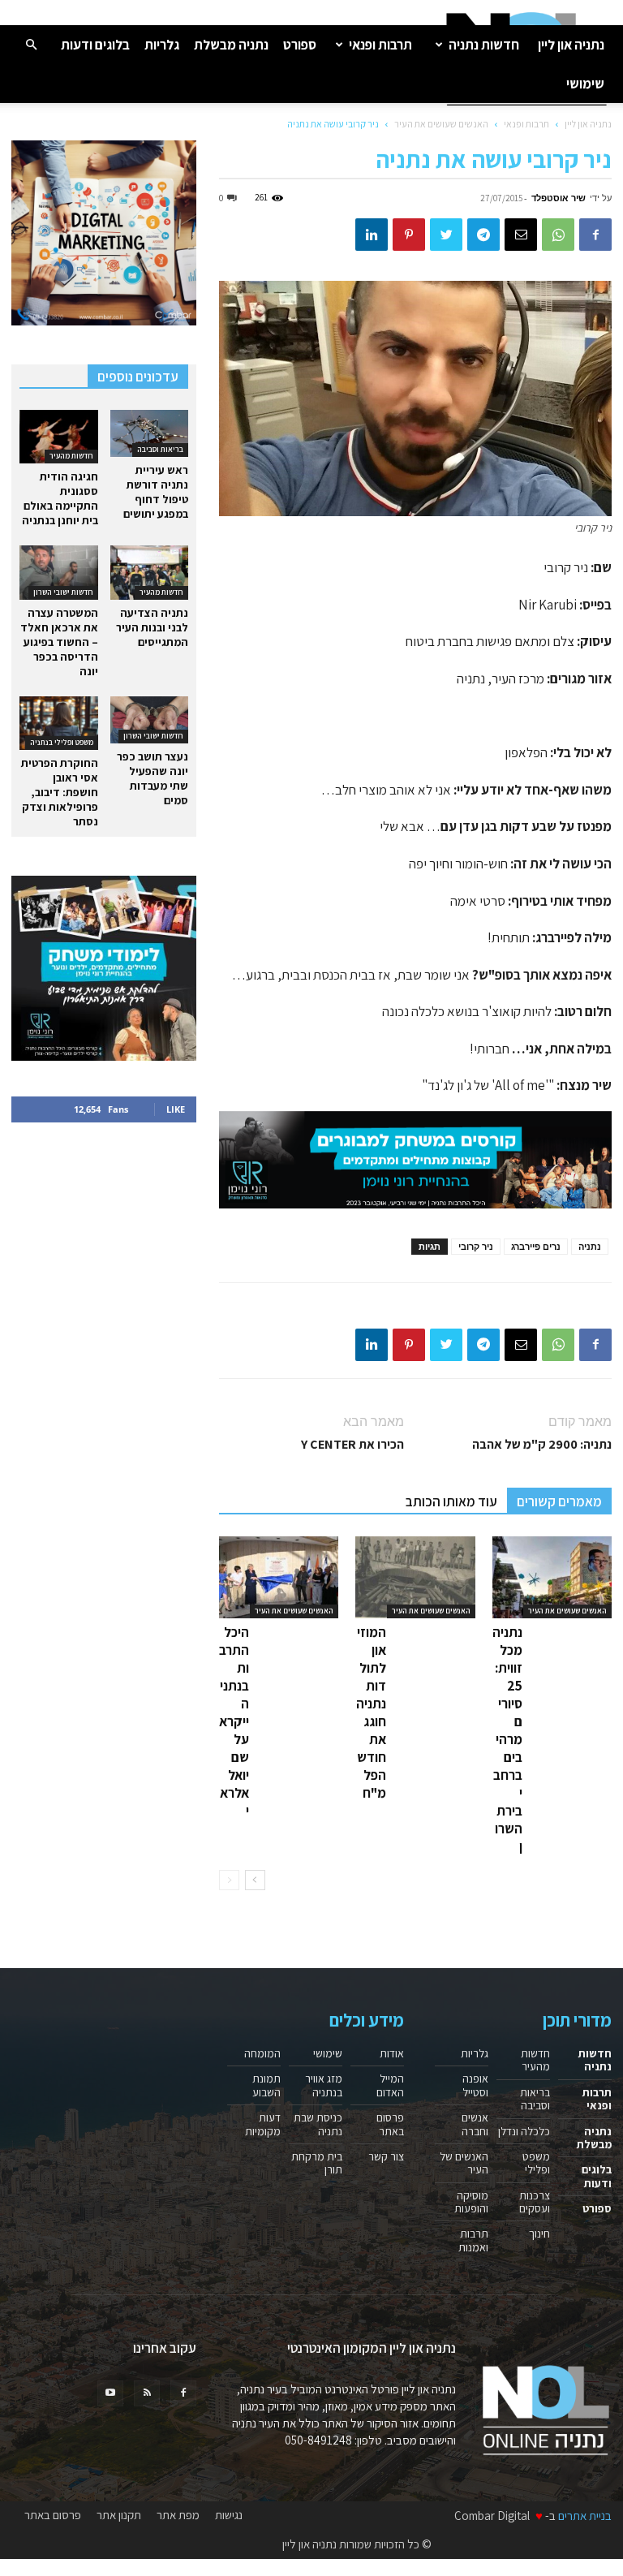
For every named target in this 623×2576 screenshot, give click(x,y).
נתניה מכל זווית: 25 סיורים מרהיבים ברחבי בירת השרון (507, 1739)
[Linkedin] (372, 235)
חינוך (539, 2234)
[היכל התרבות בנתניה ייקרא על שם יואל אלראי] (279, 1577)
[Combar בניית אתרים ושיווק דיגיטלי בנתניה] (104, 233)
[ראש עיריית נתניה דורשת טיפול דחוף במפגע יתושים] (150, 433)
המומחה (262, 2053)
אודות (392, 2053)
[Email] (521, 235)
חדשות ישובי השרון (63, 592)
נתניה (590, 1246)
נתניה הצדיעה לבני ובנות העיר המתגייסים (152, 627)
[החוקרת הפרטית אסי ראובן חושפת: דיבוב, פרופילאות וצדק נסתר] (59, 723)
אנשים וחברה (475, 2124)
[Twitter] (446, 235)
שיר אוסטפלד (559, 198)
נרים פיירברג (536, 1246)
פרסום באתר (390, 2124)
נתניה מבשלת (231, 45)
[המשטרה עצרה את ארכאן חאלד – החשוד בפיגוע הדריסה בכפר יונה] (59, 572)
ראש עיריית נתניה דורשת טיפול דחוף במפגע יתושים (156, 492)
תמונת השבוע (266, 2085)
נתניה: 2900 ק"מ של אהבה (542, 1444)
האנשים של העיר (464, 2163)
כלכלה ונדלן (524, 2131)
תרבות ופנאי (380, 45)
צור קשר (386, 2156)
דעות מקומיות (263, 2124)
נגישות (229, 2515)
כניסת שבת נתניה (318, 2124)
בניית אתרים (585, 2516)
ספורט (300, 45)
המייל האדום (390, 2085)
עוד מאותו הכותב (451, 1501)
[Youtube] (110, 2393)
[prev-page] (229, 1880)
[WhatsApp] (558, 235)
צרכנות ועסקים (535, 2202)
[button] (31, 44)
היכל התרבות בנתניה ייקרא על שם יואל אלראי (234, 1721)
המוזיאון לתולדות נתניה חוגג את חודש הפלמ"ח (371, 1712)
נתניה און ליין (571, 45)
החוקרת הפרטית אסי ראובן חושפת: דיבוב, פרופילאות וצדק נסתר (60, 792)
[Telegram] (483, 235)
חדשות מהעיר (71, 456)
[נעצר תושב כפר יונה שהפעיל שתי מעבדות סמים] (150, 720)
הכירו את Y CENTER (352, 1444)
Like (176, 1109)
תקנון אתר (119, 2515)
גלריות (162, 45)
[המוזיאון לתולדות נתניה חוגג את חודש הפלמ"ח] (415, 1577)
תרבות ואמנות (473, 2240)
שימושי (585, 84)
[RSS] (147, 2393)
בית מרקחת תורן (317, 2163)
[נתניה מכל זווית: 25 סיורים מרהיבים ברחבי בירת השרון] (552, 1577)
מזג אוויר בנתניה (324, 2085)
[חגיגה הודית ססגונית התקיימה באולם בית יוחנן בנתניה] (59, 437)
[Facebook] (595, 235)
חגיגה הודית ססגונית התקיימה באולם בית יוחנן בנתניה (60, 498)
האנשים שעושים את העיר (441, 124)
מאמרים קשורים (559, 1501)
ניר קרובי (476, 1246)
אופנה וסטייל (475, 2085)
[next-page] (255, 1880)
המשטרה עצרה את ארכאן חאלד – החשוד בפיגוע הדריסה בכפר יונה (59, 642)
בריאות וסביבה (160, 449)
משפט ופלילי (536, 2163)
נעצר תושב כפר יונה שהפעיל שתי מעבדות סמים (153, 778)
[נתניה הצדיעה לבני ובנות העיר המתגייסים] (150, 572)
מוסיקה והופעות (471, 2202)
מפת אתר (178, 2515)
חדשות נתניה (484, 45)
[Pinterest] (409, 235)
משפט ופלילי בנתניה (62, 742)
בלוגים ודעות (95, 45)
